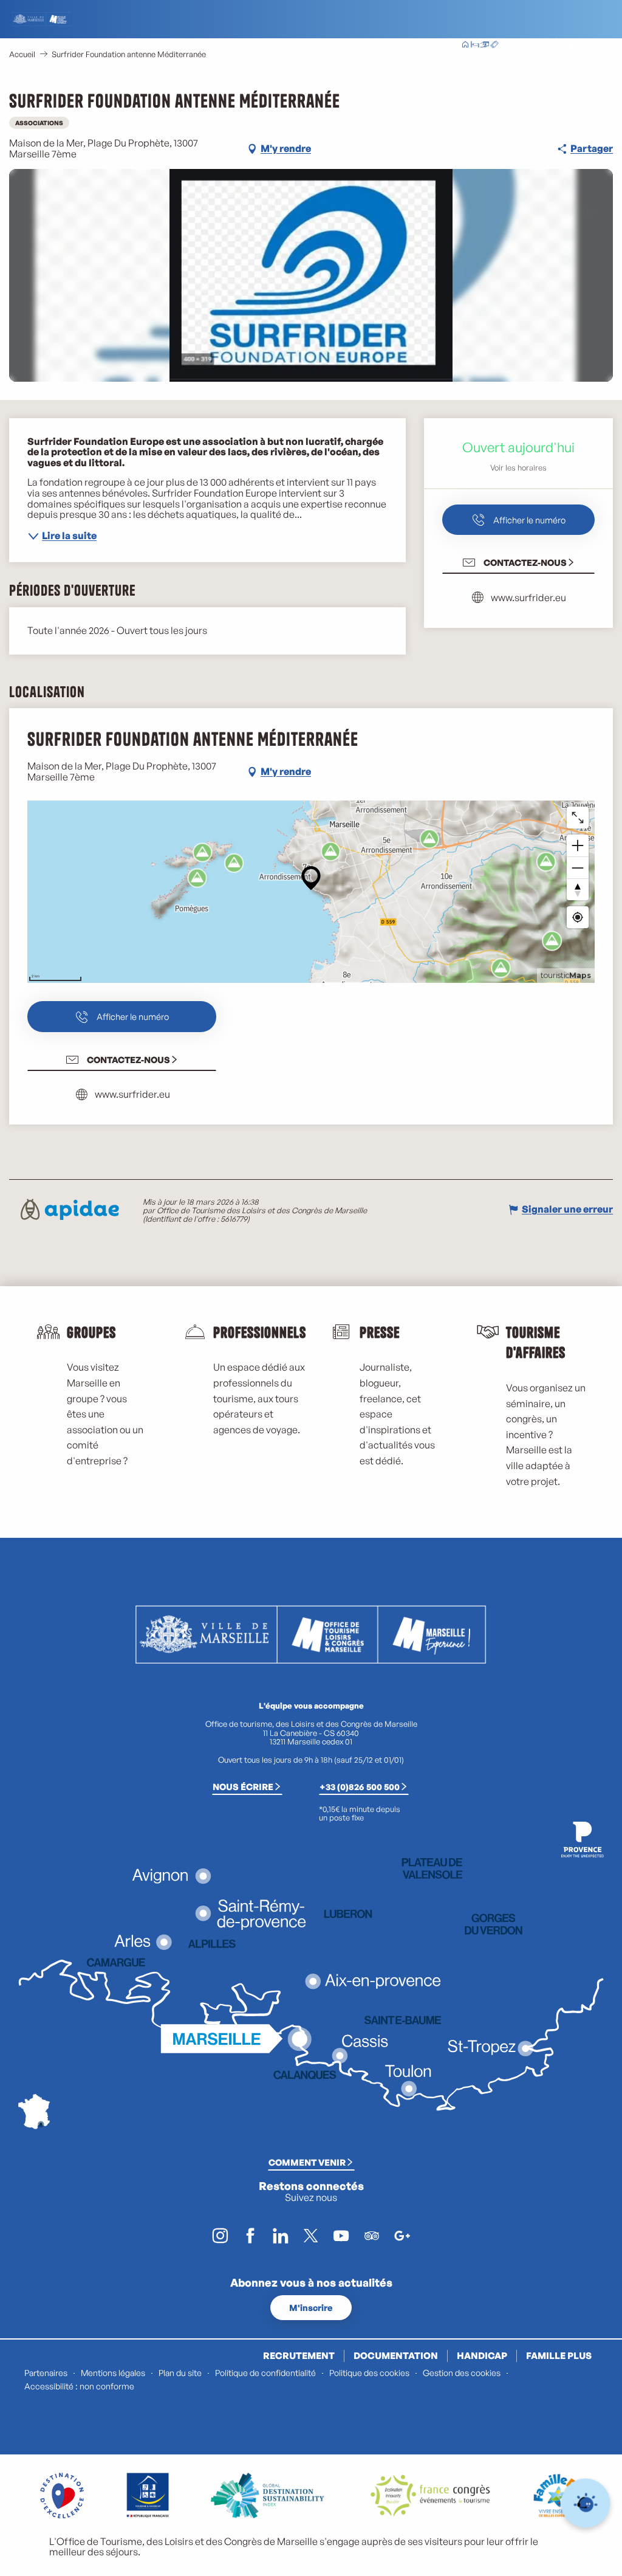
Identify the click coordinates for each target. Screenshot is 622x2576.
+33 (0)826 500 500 (360, 1786)
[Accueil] (465, 46)
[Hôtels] (475, 46)
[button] (542, 45)
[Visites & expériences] (494, 46)
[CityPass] (485, 46)
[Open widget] (586, 2503)
